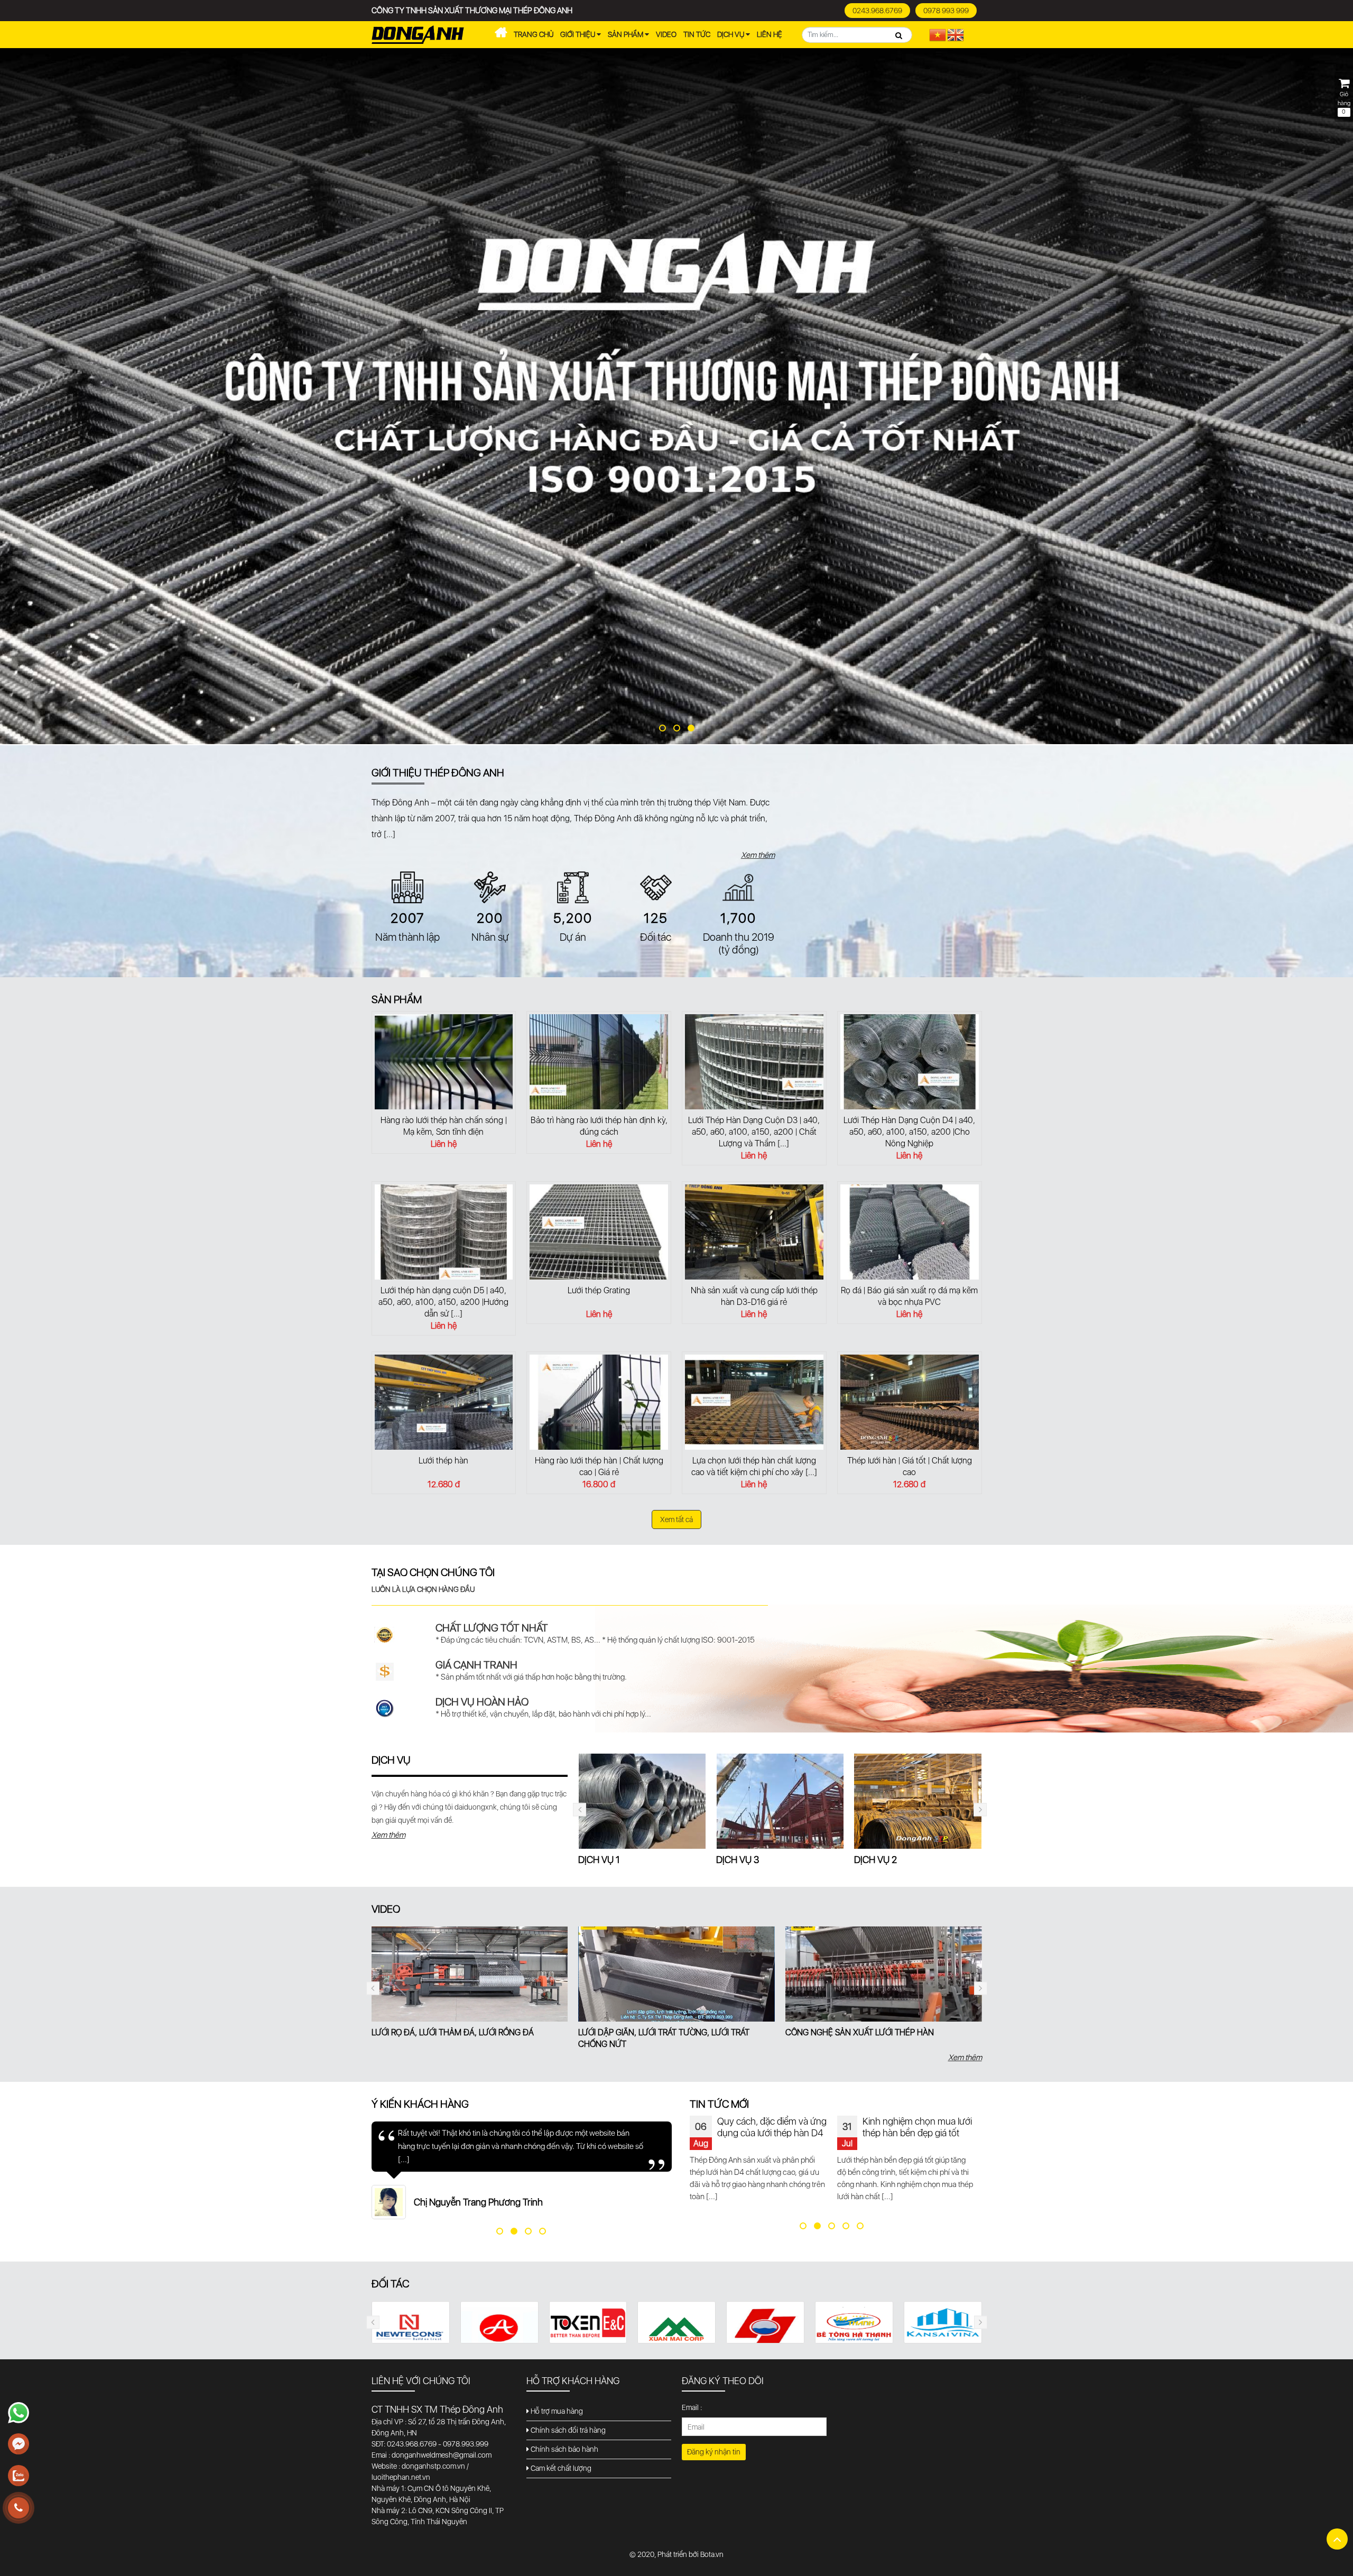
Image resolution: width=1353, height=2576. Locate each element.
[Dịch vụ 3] (642, 1801)
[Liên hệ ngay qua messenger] (18, 2444)
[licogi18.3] (410, 2327)
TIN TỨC (697, 34)
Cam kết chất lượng (560, 2468)
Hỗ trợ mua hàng (556, 2411)
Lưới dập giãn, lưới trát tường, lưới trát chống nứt (664, 2038)
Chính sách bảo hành (564, 2449)
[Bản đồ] (884, 854)
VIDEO (666, 34)
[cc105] (588, 2332)
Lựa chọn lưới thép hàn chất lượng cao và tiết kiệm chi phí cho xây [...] (754, 1466)
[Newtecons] (765, 2333)
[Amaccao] (854, 2327)
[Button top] (1337, 2539)
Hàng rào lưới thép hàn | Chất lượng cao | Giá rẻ (599, 1466)
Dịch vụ (731, 34)
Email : (692, 2407)
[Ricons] (676, 2324)
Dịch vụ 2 (738, 1860)
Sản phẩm (626, 34)
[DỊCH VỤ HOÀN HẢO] (385, 1708)
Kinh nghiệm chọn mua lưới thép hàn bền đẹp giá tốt (770, 2127)
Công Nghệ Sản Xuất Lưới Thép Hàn (860, 2032)
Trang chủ (534, 34)
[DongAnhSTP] (676, 397)
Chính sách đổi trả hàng (567, 2430)
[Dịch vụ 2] (780, 1801)
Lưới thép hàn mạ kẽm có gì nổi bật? (915, 2127)
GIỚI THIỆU (578, 34)
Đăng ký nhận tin (714, 2452)
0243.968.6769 (877, 11)
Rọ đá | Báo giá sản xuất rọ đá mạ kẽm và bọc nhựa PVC (909, 1296)
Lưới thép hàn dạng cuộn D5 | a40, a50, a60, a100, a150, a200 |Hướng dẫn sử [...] (443, 1302)
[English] (956, 34)
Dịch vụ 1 (875, 1860)
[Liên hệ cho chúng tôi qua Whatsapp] (18, 2413)
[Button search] (899, 35)
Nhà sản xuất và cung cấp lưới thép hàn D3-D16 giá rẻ (754, 1296)
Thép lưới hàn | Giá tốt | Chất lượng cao (910, 1466)
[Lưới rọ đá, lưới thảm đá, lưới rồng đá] (470, 1974)
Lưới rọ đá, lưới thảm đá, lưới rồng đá (453, 2032)
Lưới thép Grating (599, 1290)
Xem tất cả (676, 1519)
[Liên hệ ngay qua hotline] (18, 2508)
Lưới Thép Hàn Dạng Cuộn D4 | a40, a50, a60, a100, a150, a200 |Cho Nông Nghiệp (909, 1132)
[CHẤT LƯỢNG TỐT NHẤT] (385, 1634)
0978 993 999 (946, 11)
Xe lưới (501, 35)
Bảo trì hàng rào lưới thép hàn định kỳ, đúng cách (599, 1126)
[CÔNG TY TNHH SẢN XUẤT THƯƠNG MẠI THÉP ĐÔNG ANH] (418, 34)
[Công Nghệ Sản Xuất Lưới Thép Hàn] (884, 1974)
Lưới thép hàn (443, 1461)
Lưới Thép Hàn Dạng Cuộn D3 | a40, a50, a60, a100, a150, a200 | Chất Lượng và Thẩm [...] (754, 1132)
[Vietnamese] (938, 34)
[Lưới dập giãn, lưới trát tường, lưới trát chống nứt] (676, 1974)
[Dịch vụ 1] (918, 1801)
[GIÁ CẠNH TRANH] (385, 1671)
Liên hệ (770, 34)
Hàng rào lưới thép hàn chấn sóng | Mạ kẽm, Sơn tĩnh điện (444, 1126)
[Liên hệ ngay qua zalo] (18, 2476)
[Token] (943, 2323)
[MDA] (499, 2323)
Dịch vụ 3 (600, 1860)
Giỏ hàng (1344, 103)
